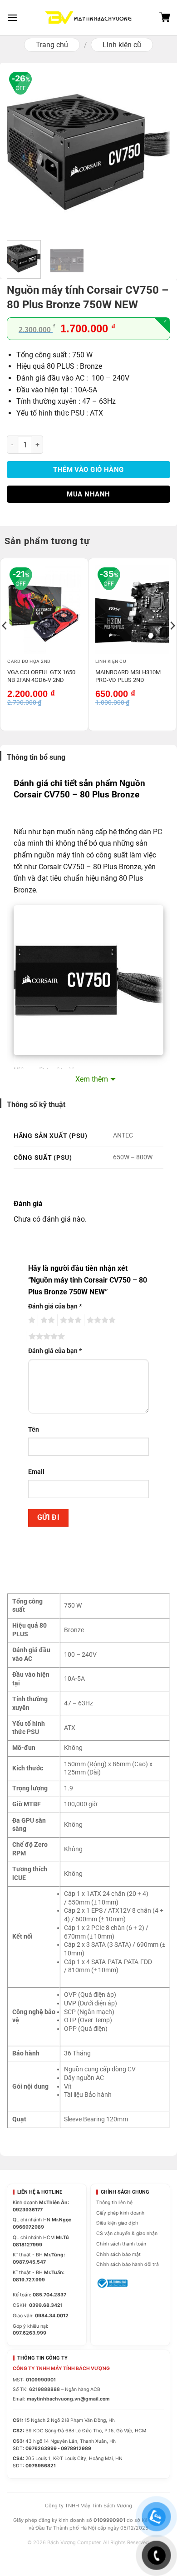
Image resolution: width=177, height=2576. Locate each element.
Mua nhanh (88, 494)
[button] (12, 18)
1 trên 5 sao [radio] (31, 1320)
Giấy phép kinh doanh (120, 2213)
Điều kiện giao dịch (117, 2223)
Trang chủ (52, 45)
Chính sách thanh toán (121, 2244)
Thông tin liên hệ (114, 2203)
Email (36, 1472)
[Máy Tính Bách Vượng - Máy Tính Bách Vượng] (88, 18)
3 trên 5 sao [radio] (69, 1320)
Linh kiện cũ (122, 45)
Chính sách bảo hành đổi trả (128, 2264)
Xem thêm (92, 1079)
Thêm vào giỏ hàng (88, 470)
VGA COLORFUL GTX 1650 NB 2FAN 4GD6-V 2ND (41, 676)
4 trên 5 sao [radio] (100, 1320)
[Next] (156, 151)
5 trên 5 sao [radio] (45, 1337)
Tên (34, 1430)
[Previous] (21, 151)
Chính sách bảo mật (118, 2254)
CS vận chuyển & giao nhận (127, 2233)
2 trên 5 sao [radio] (46, 1320)
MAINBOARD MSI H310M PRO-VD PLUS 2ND (128, 676)
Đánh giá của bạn (55, 1306)
